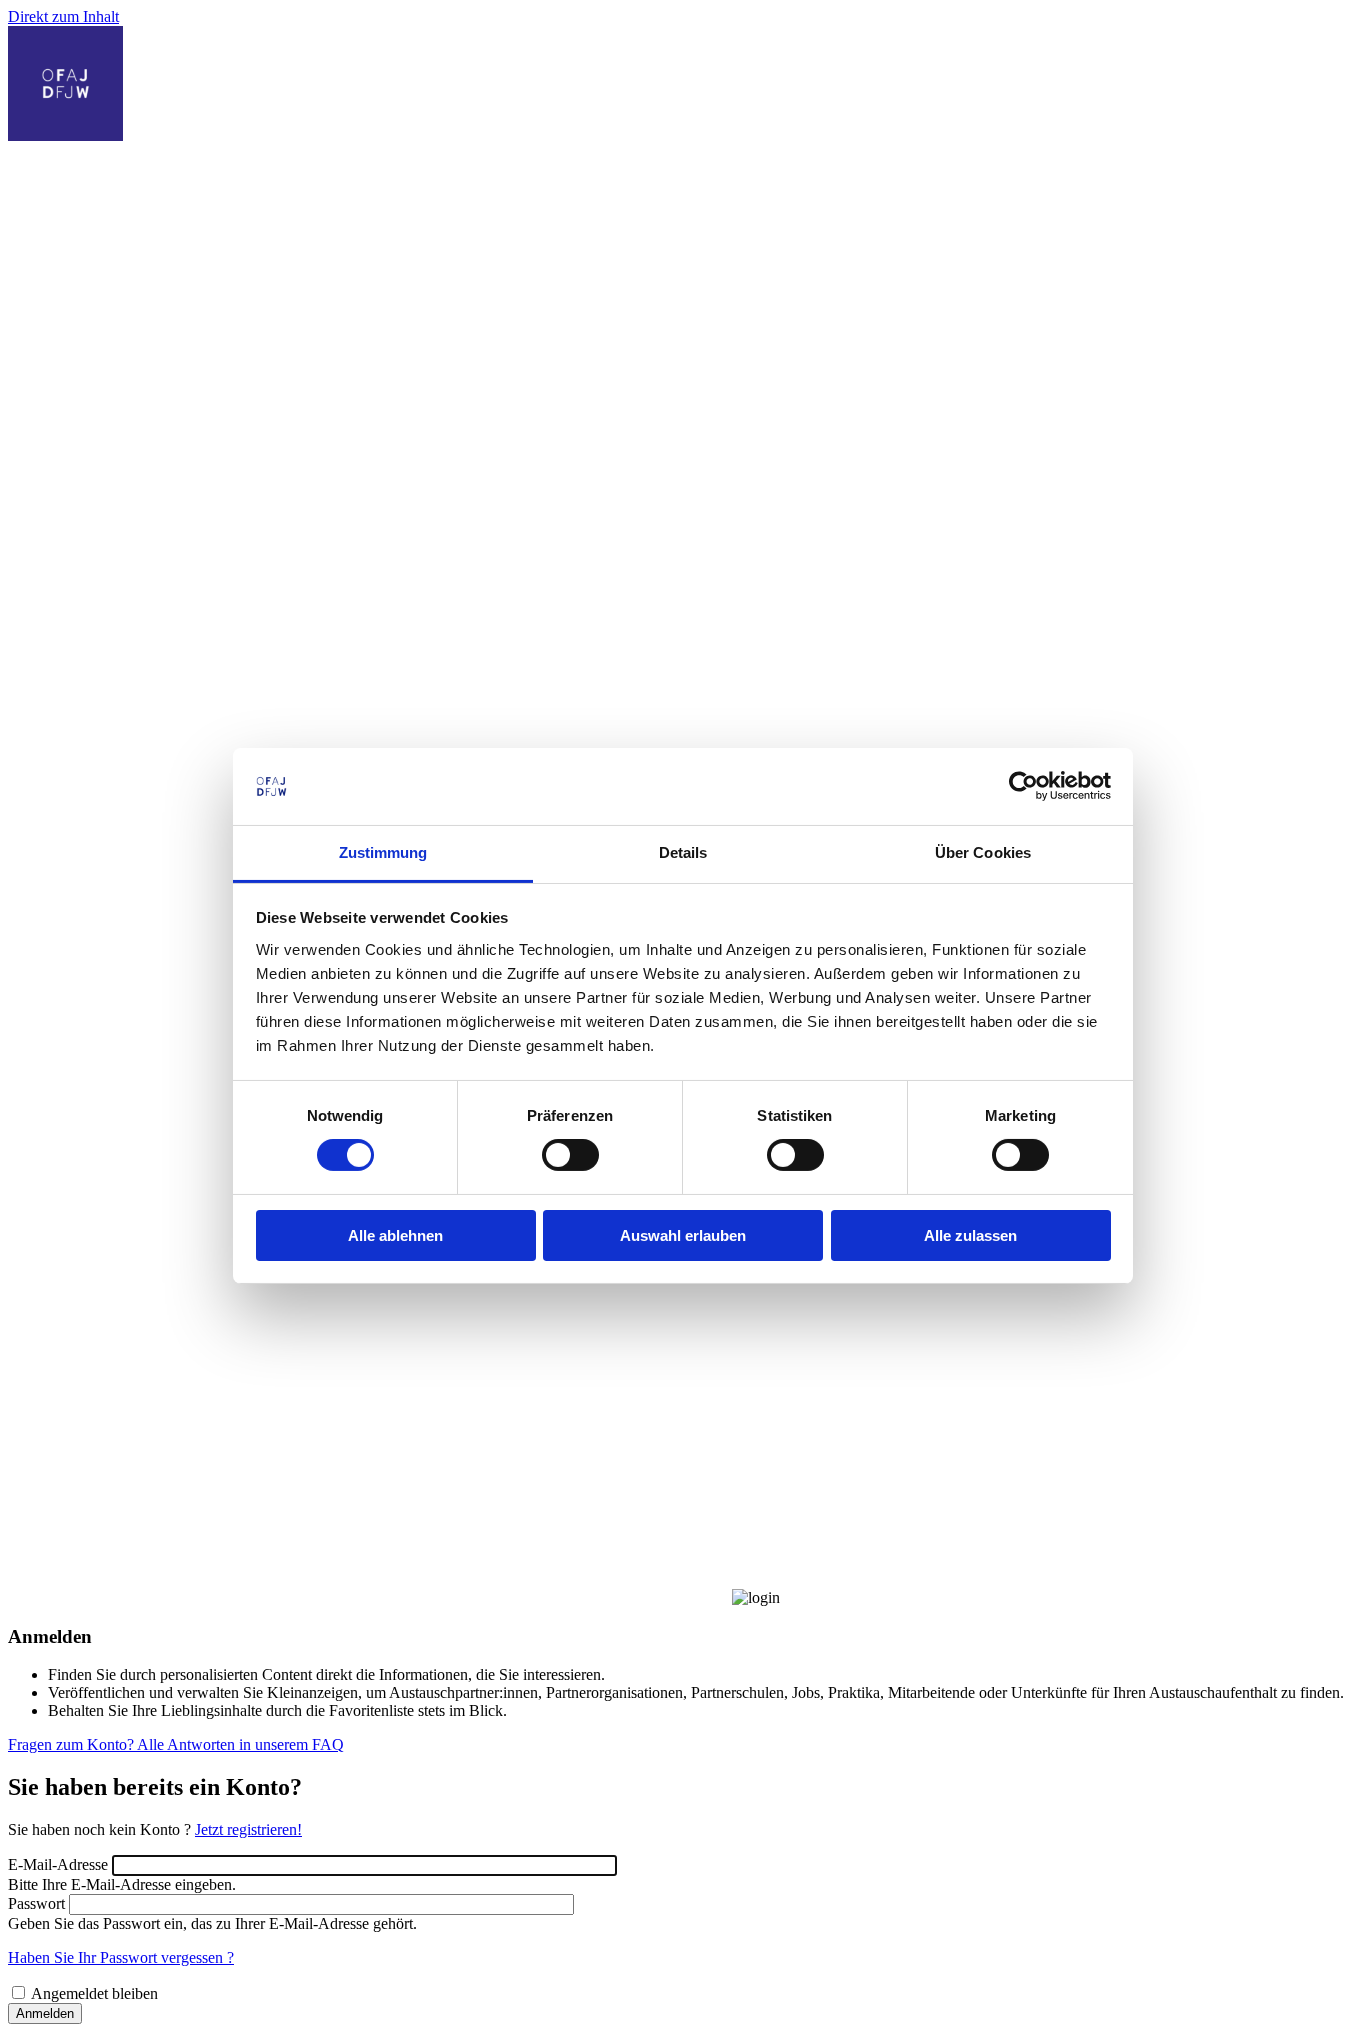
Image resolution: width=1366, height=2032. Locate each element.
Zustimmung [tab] (383, 852)
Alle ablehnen (395, 1235)
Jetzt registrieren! (248, 1829)
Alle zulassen (970, 1235)
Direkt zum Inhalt (63, 16)
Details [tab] (683, 852)
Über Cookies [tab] (983, 852)
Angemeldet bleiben (94, 1993)
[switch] (570, 1155)
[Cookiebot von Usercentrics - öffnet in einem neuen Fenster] (1023, 786)
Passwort (36, 1903)
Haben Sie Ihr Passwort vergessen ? (121, 1957)
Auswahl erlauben (683, 1235)
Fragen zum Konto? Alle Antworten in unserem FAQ (176, 1744)
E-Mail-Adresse (58, 1864)
